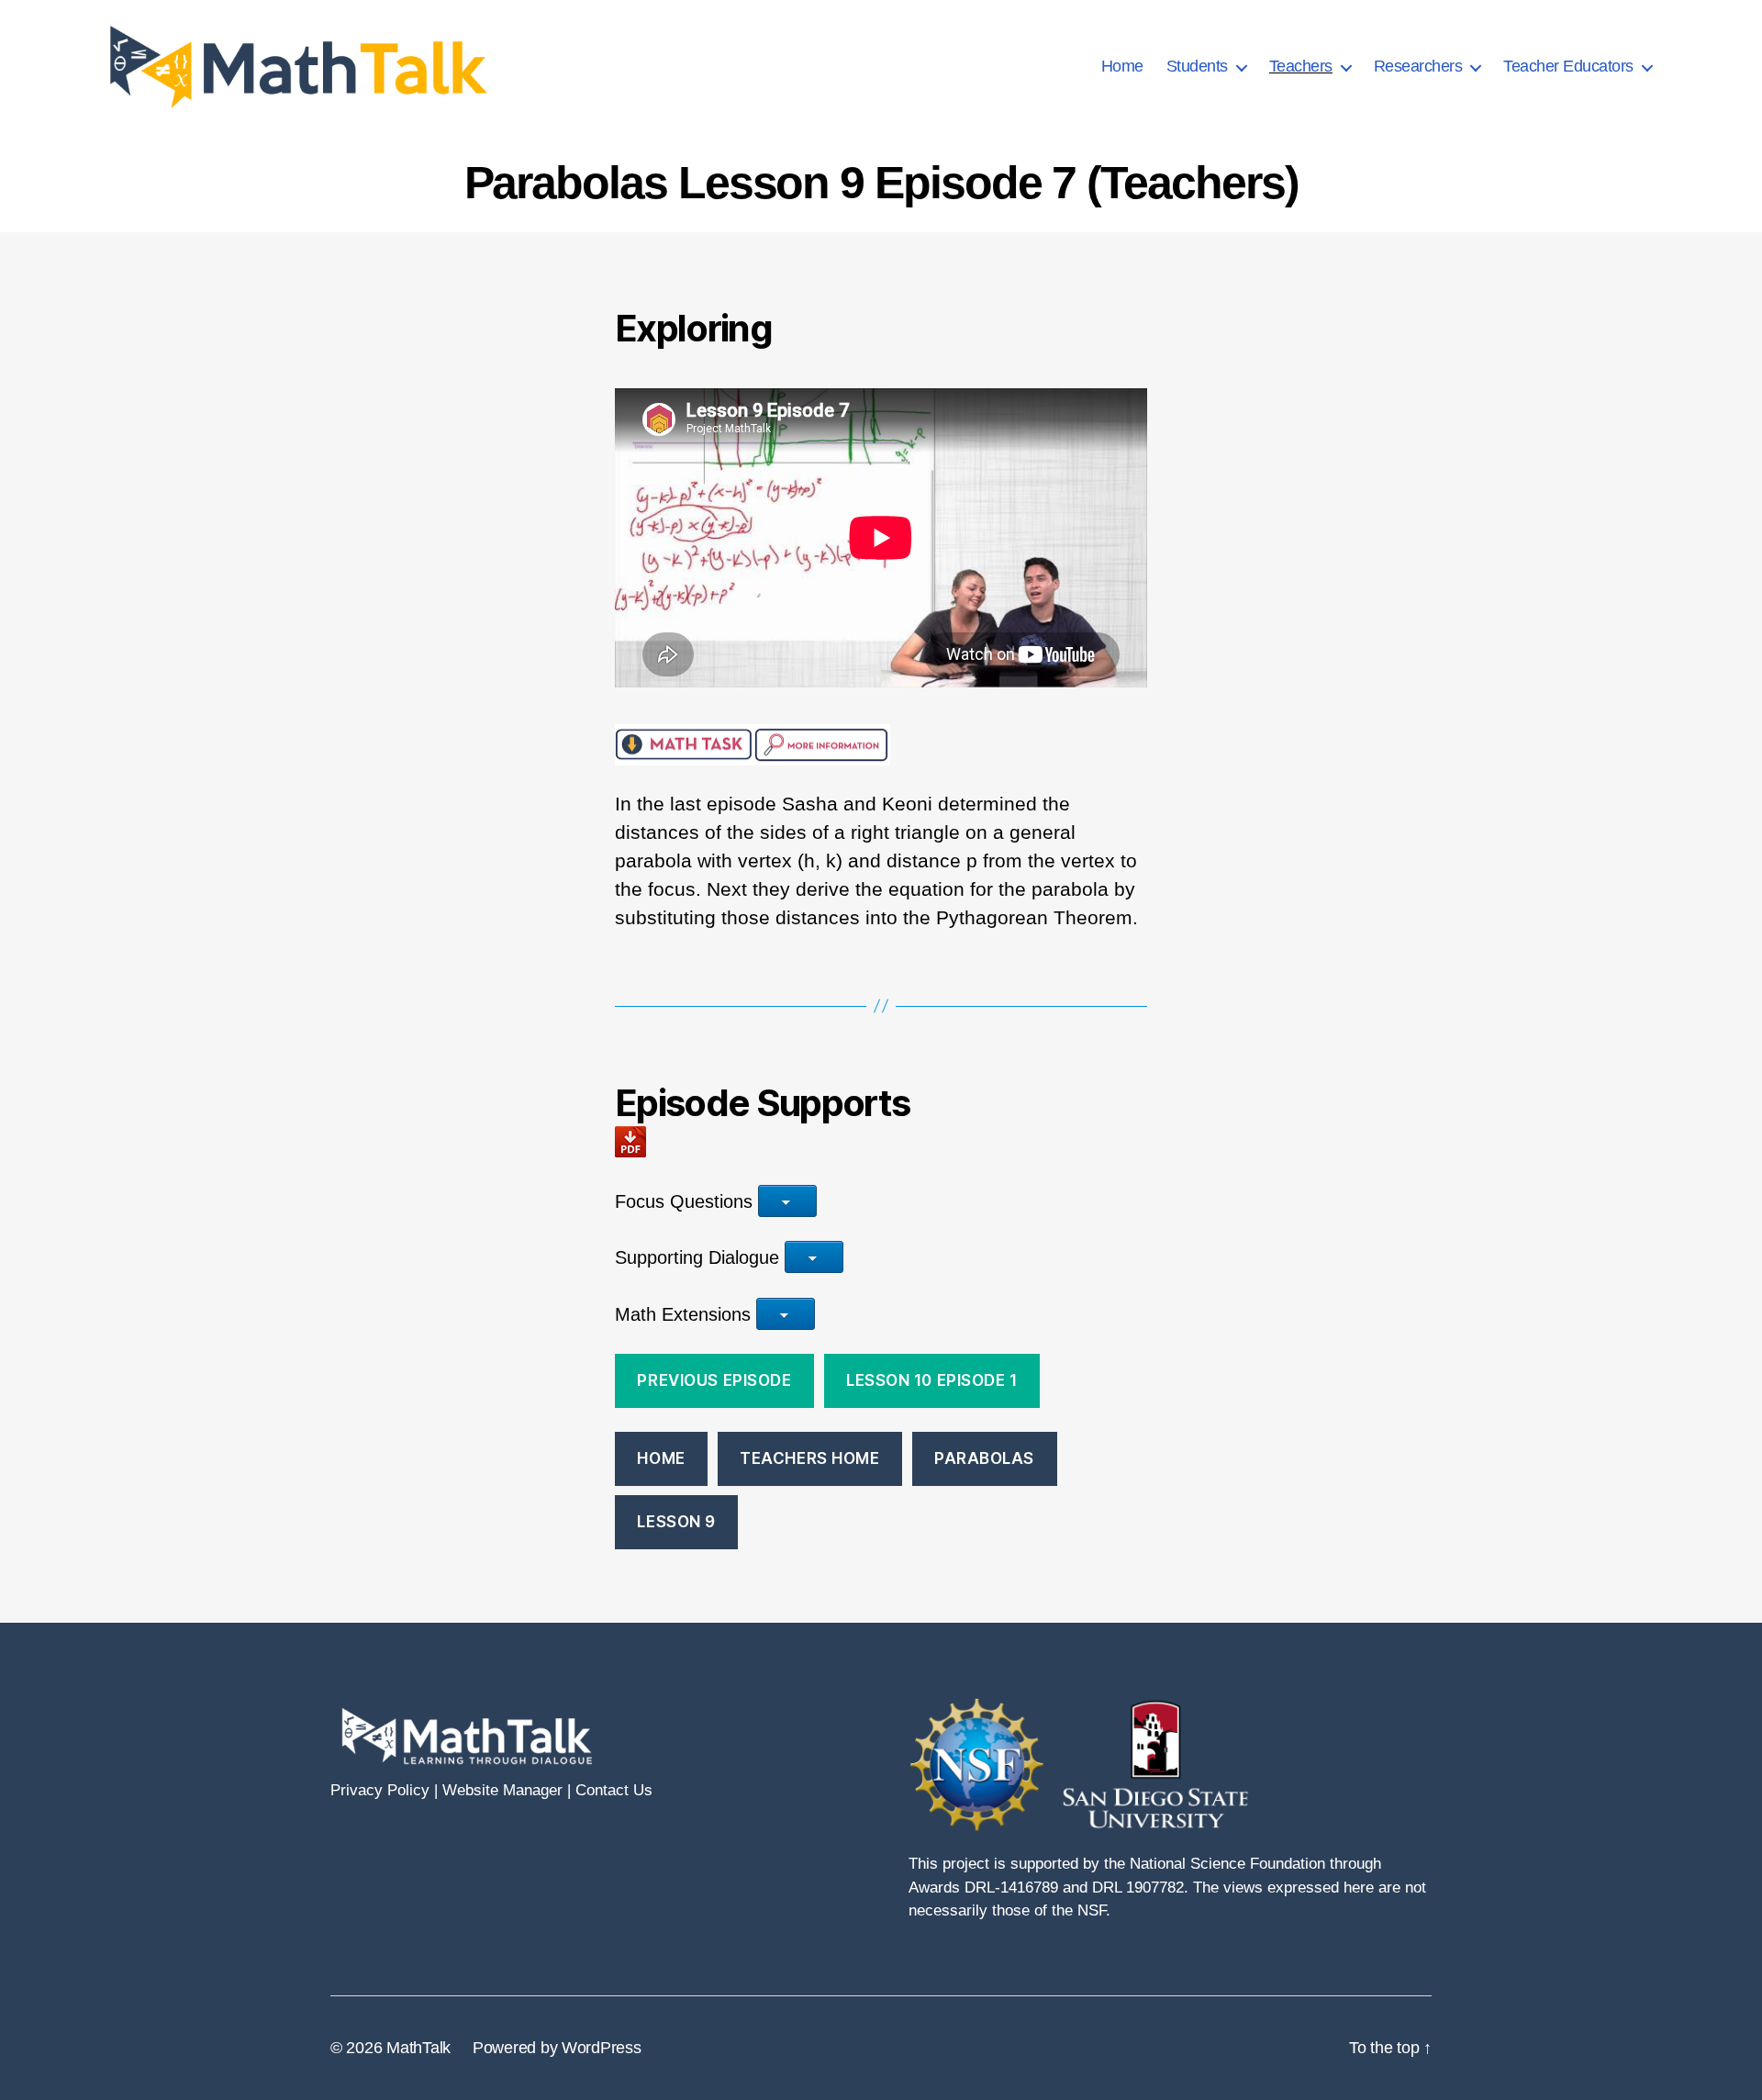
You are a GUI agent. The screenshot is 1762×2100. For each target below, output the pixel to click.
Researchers (1418, 66)
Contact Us (614, 1790)
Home (1122, 66)
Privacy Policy (380, 1790)
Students (1197, 66)
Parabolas (984, 1458)
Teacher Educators (1568, 66)
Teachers (1301, 66)
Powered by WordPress (557, 2048)
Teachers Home (809, 1458)
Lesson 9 (676, 1522)
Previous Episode (714, 1380)
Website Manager (502, 1790)
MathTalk (418, 2048)
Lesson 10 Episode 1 (932, 1380)
